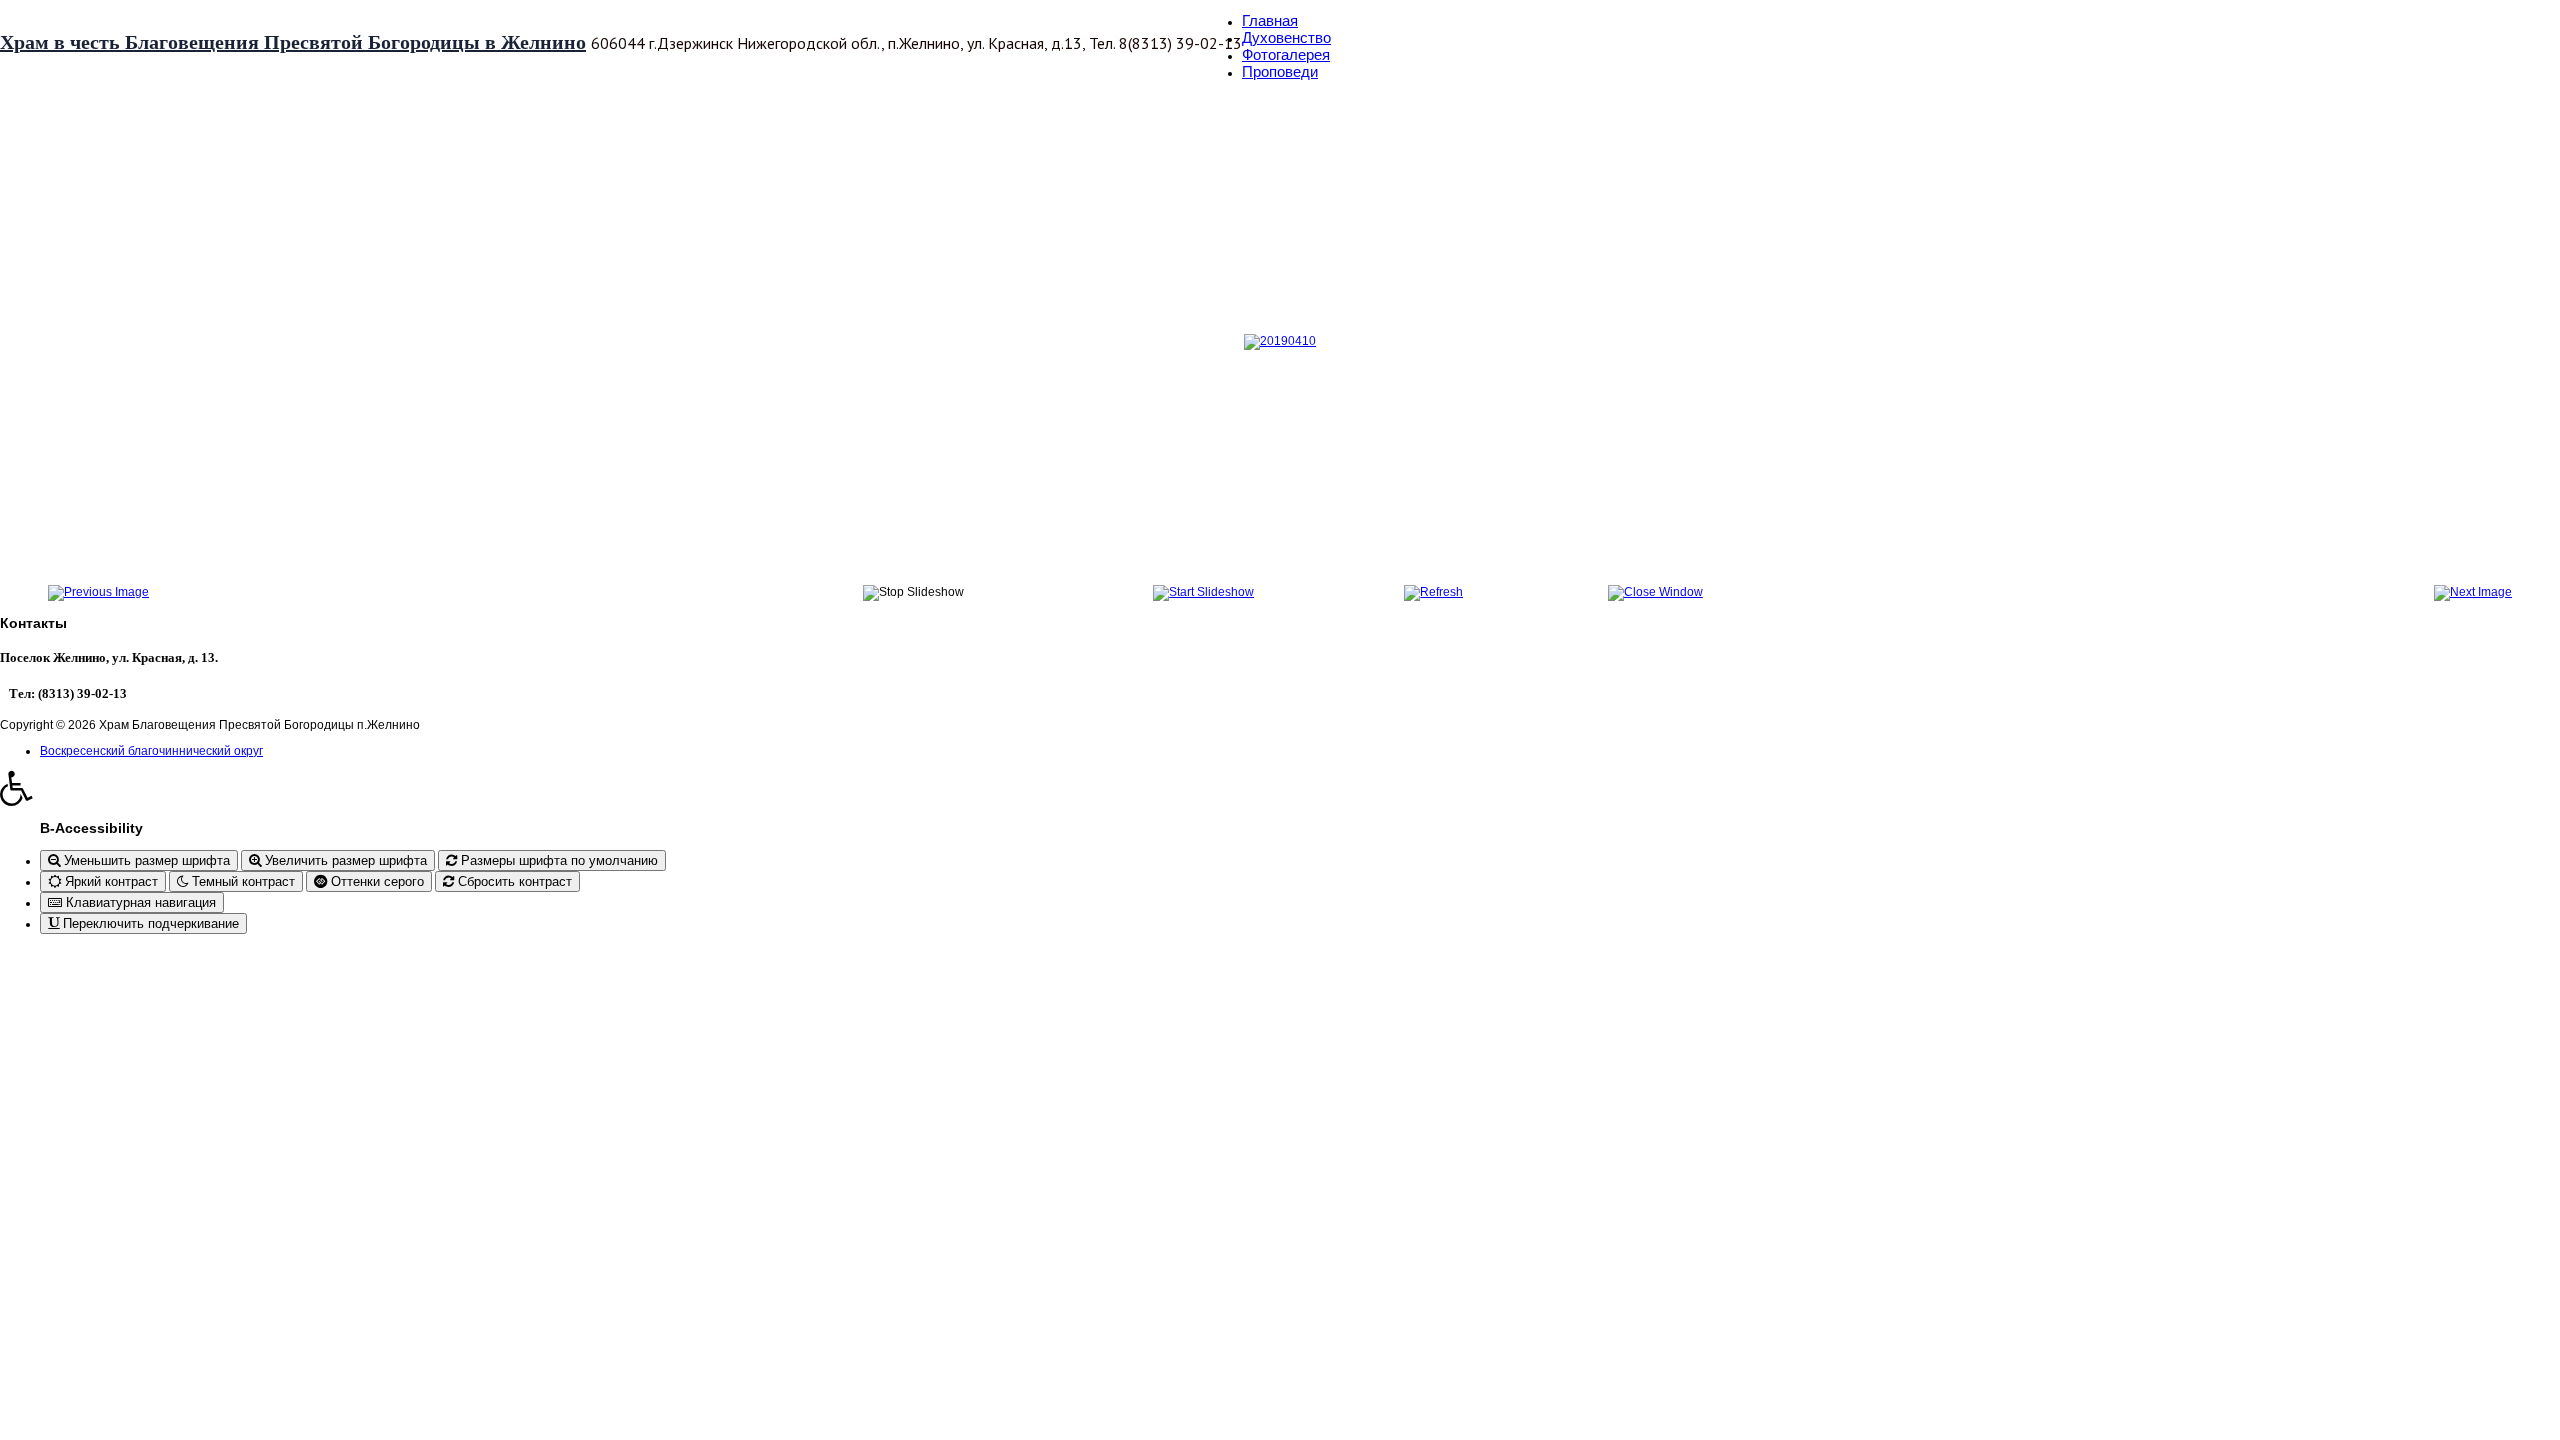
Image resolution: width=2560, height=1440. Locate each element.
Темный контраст (241, 881)
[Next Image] (2473, 592)
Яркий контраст (109, 881)
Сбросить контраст (513, 881)
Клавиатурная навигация (139, 902)
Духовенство (1286, 37)
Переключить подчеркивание (149, 923)
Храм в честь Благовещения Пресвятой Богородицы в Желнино (293, 42)
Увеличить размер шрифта (344, 860)
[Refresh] (1433, 592)
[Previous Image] (98, 592)
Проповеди (1280, 71)
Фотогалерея (1286, 54)
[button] (1280, 788)
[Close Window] (1655, 592)
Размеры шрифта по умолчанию (557, 860)
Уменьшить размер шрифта (145, 860)
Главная (1270, 20)
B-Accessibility (91, 828)
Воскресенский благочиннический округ (151, 751)
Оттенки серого (375, 881)
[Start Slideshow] (1203, 592)
